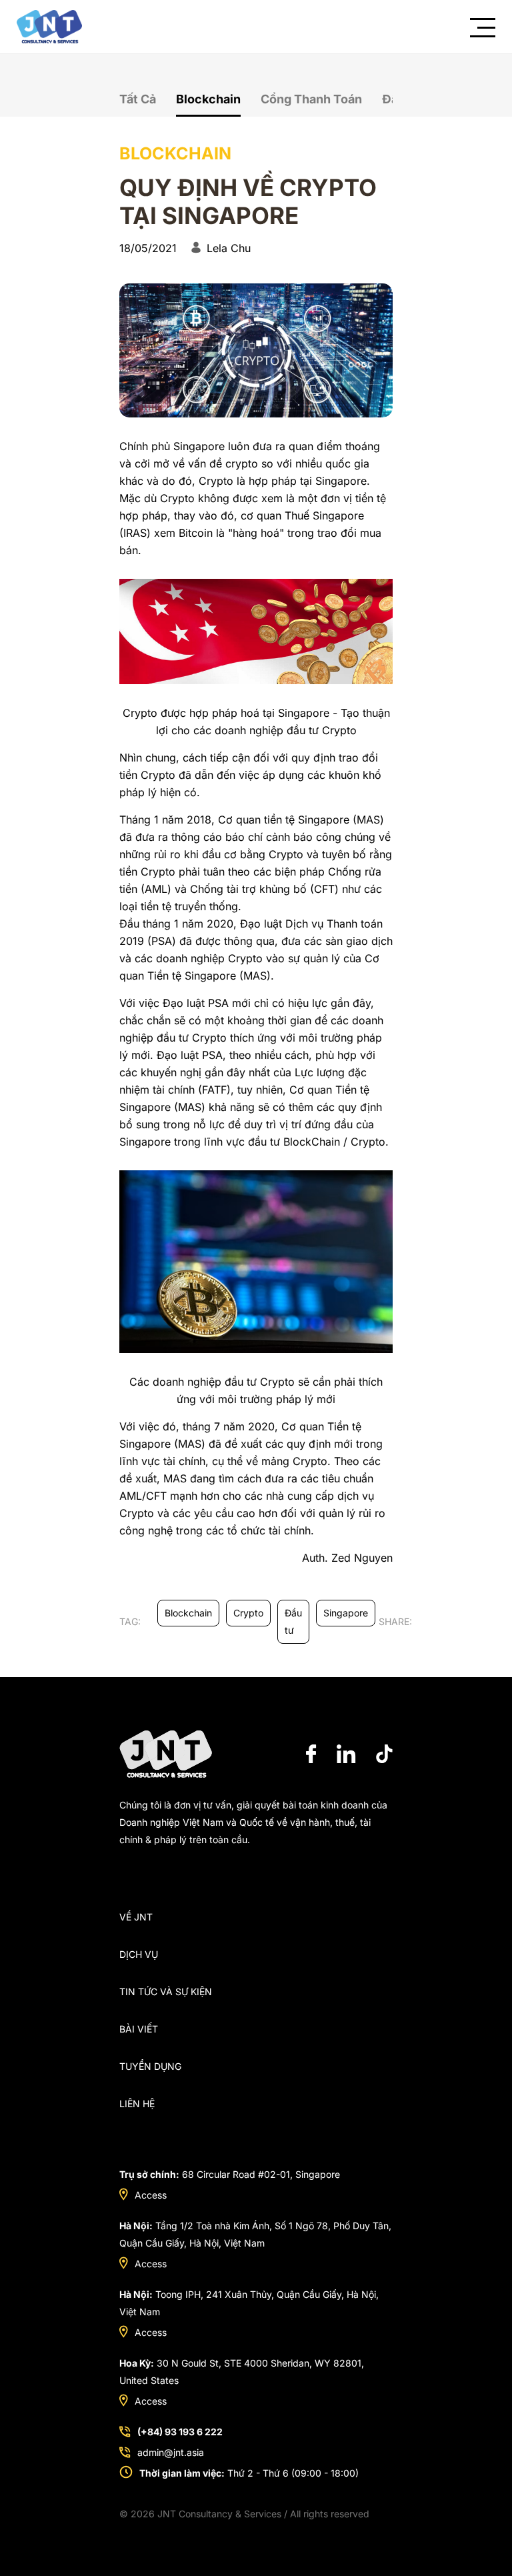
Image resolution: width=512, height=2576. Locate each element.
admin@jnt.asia (171, 2452)
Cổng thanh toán (311, 99)
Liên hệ (137, 2104)
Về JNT (136, 1917)
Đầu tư (293, 1621)
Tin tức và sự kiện (166, 1992)
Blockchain (208, 99)
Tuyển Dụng (150, 2066)
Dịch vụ (139, 1954)
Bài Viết (139, 2029)
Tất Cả (138, 99)
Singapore (346, 1613)
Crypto (248, 1613)
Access (151, 2195)
